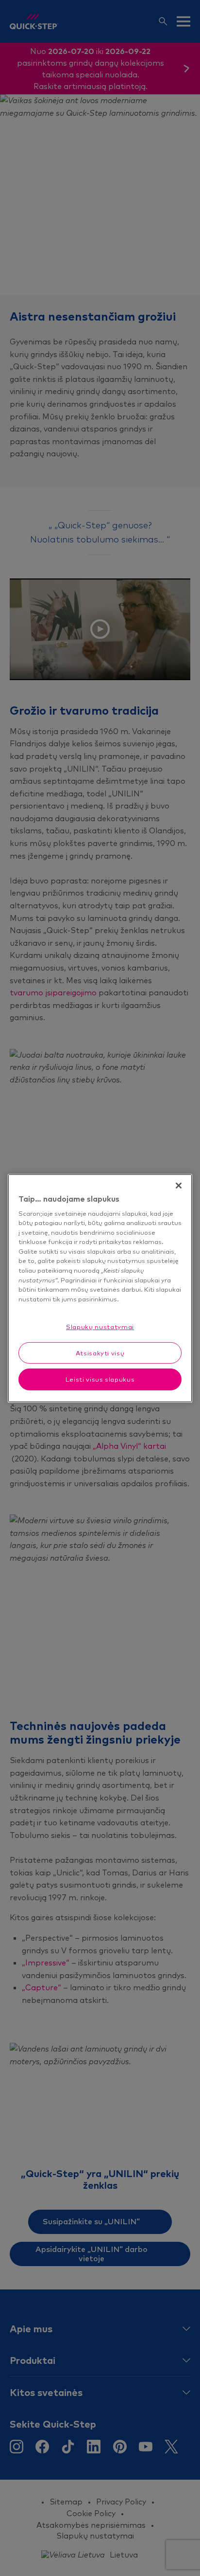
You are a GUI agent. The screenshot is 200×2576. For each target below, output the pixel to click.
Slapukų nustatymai (100, 1327)
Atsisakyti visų (100, 1353)
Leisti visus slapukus (100, 1379)
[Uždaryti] (179, 1185)
